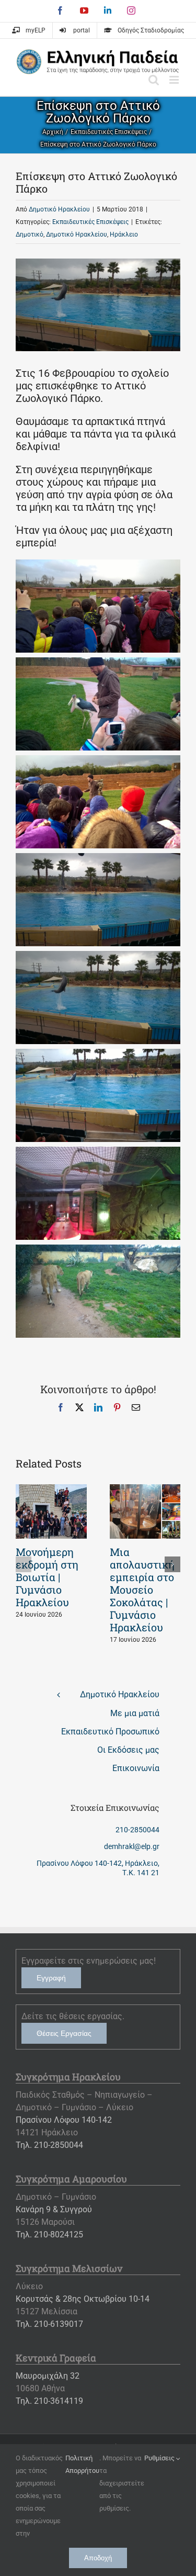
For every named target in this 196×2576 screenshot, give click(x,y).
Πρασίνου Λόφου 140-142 (64, 2120)
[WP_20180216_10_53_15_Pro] (98, 566)
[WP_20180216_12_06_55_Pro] (98, 1153)
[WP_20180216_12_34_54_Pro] (98, 1251)
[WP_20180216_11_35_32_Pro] (98, 957)
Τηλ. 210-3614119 (49, 2401)
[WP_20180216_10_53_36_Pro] (98, 664)
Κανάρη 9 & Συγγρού (54, 2209)
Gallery (51, 1511)
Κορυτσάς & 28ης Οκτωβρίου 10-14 (83, 2299)
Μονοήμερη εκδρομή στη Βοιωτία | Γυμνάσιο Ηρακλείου (47, 1577)
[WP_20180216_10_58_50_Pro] (98, 761)
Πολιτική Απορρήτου (82, 2464)
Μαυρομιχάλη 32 (48, 2376)
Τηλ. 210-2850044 (49, 2145)
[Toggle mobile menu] (175, 80)
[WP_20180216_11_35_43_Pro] (98, 1055)
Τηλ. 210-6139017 (49, 2324)
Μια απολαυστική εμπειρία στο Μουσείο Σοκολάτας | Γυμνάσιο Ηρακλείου (142, 1589)
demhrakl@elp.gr (132, 1846)
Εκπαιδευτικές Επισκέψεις (90, 222)
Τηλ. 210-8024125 (49, 2235)
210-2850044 (137, 1830)
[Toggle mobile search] (154, 80)
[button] (24, 1564)
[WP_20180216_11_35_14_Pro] (98, 859)
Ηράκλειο (124, 234)
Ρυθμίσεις (160, 2458)
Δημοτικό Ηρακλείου (59, 209)
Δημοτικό (30, 234)
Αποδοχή (98, 2558)
